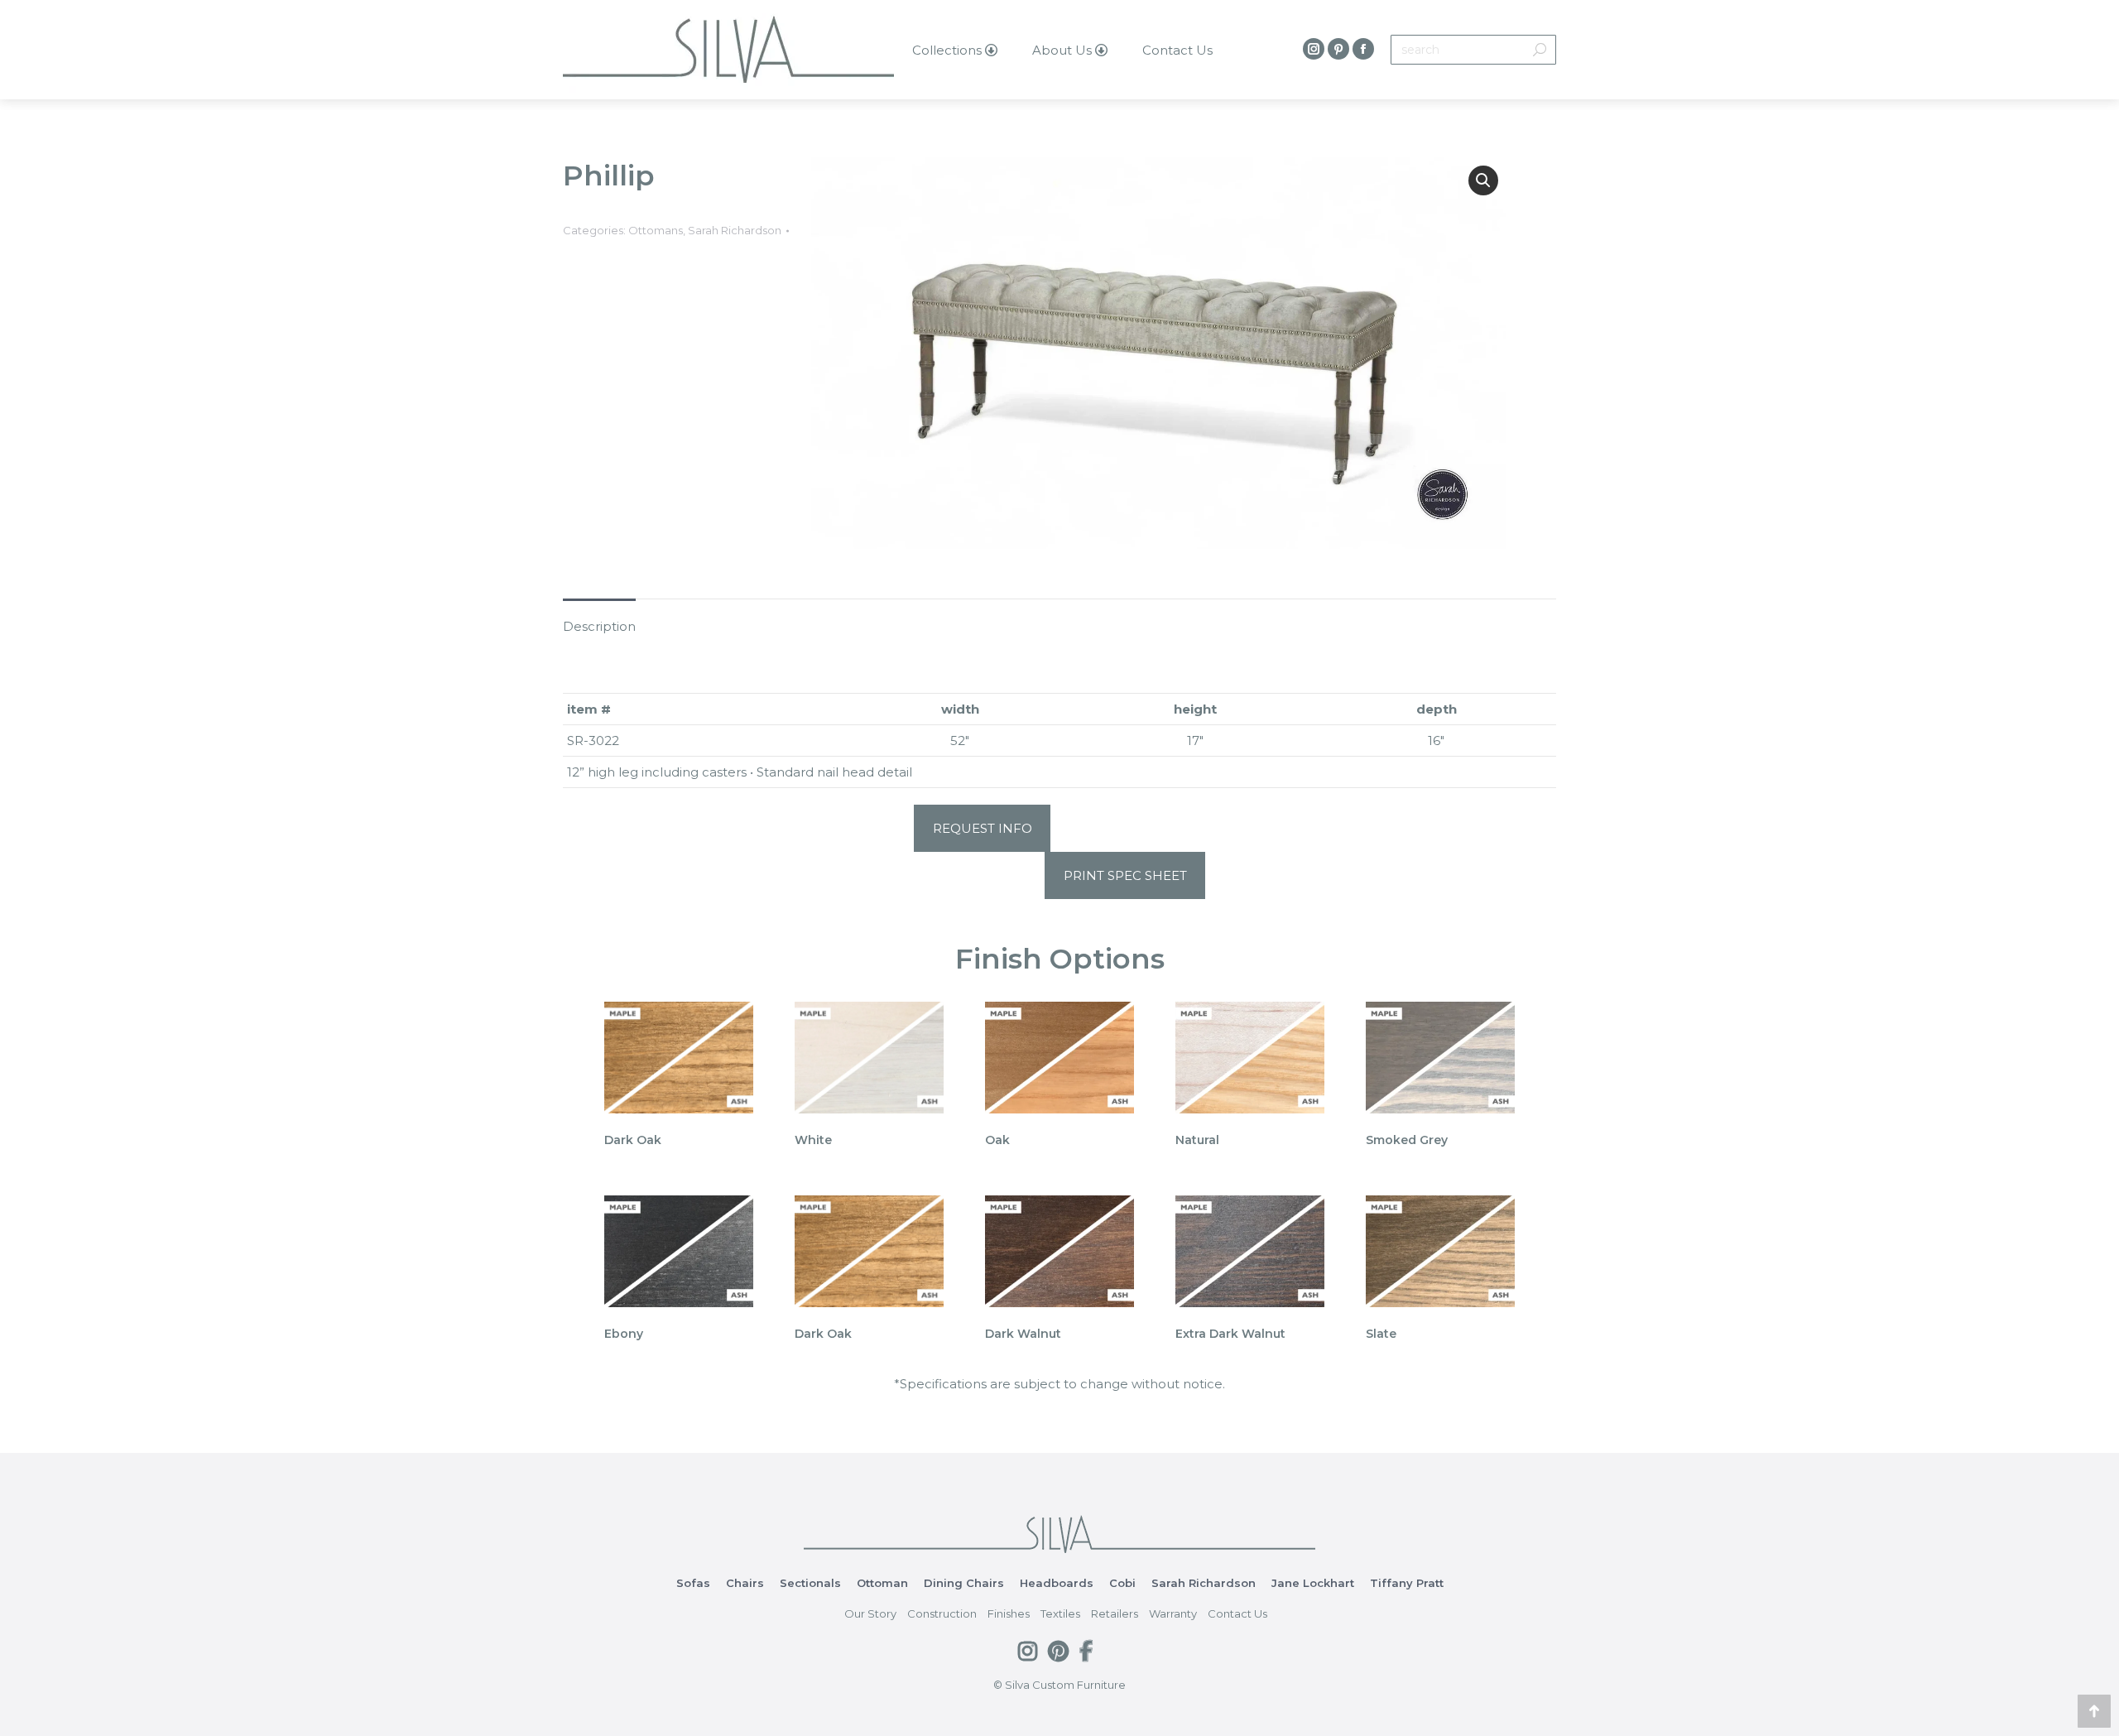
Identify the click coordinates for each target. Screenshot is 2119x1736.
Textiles (1060, 1613)
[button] (1483, 180)
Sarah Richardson (735, 230)
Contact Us (1237, 1613)
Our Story (870, 1613)
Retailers (1115, 1613)
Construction (942, 1613)
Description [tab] (599, 626)
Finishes (1009, 1613)
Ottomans (656, 230)
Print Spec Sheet (1125, 875)
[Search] (1540, 50)
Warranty (1173, 1613)
